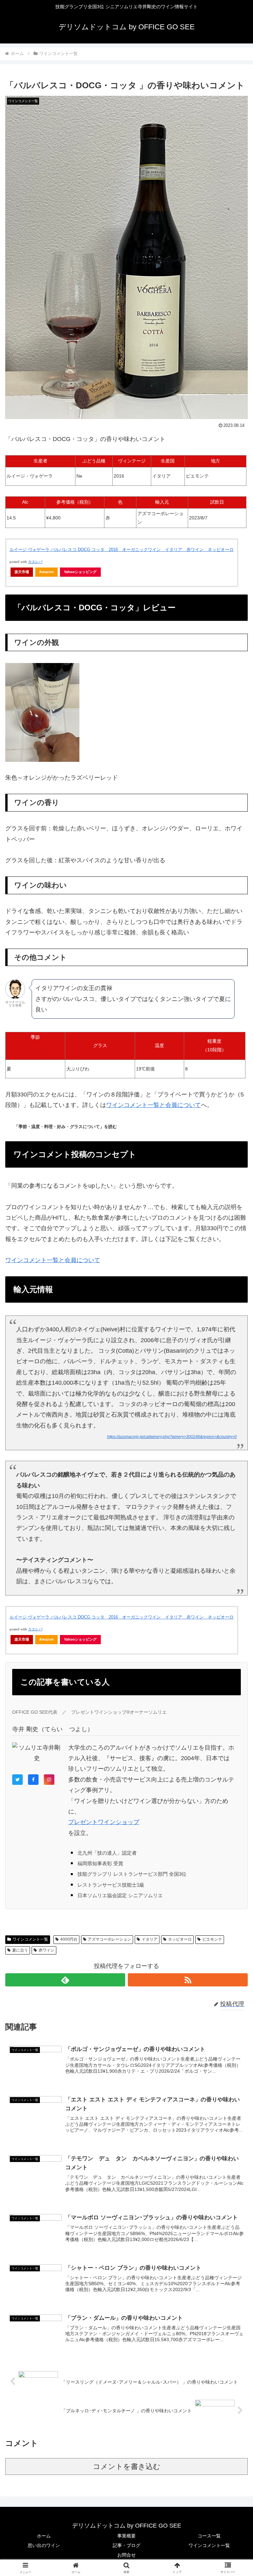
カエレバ (35, 562)
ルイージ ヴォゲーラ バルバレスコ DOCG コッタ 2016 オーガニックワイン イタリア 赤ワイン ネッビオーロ (122, 550)
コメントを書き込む (127, 2466)
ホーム (44, 2536)
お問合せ (126, 2555)
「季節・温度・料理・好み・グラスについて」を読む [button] (66, 1127)
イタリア (150, 1939)
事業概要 (126, 2536)
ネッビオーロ (180, 1939)
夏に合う (20, 1950)
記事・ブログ (126, 2545)
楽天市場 (22, 572)
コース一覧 (209, 2536)
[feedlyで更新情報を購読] (65, 1980)
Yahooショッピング (80, 572)
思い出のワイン (44, 2545)
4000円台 (69, 1939)
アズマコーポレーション (109, 1939)
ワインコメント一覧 (30, 1939)
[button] (234, 1517)
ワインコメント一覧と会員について (154, 1105)
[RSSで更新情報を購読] (188, 1980)
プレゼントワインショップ (104, 1822)
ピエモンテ (212, 1939)
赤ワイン (46, 1950)
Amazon (46, 572)
